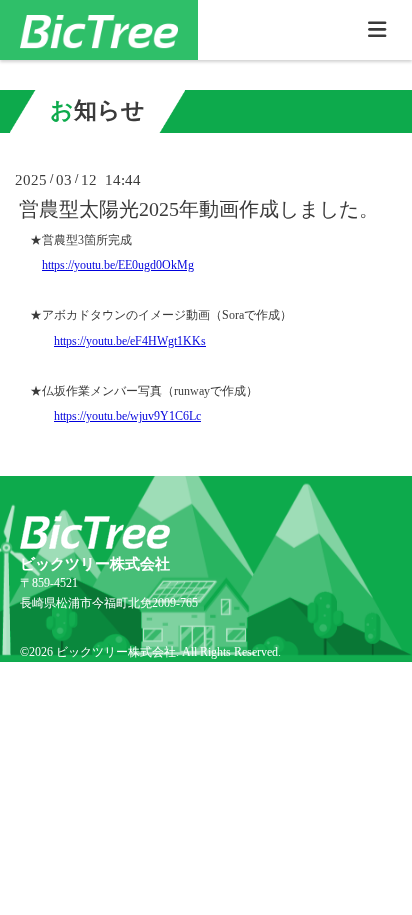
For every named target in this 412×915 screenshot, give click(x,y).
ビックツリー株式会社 (116, 652)
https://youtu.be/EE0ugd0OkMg (118, 265)
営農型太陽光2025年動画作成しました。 (199, 209)
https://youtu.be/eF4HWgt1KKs (130, 341)
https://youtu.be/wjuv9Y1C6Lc (127, 416)
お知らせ (97, 110)
